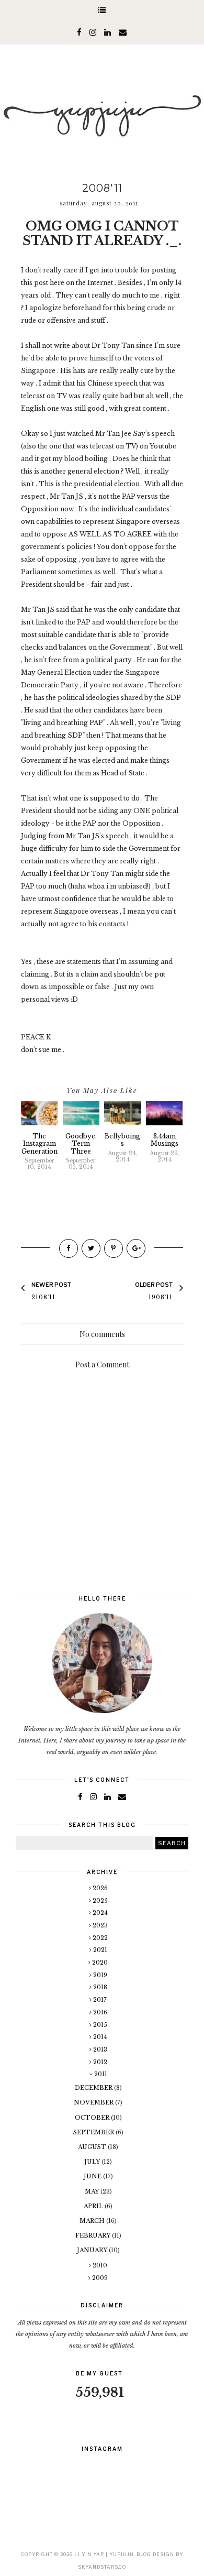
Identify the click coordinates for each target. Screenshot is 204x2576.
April (94, 2206)
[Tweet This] (91, 1248)
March (93, 2221)
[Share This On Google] (136, 1248)
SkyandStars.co (102, 2567)
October (93, 2118)
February (94, 2235)
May (93, 2191)
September (94, 2132)
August (93, 2147)
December (94, 2088)
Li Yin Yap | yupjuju (104, 2554)
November (94, 2102)
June (93, 2176)
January (93, 2250)
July (93, 2162)
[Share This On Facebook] (69, 1248)
